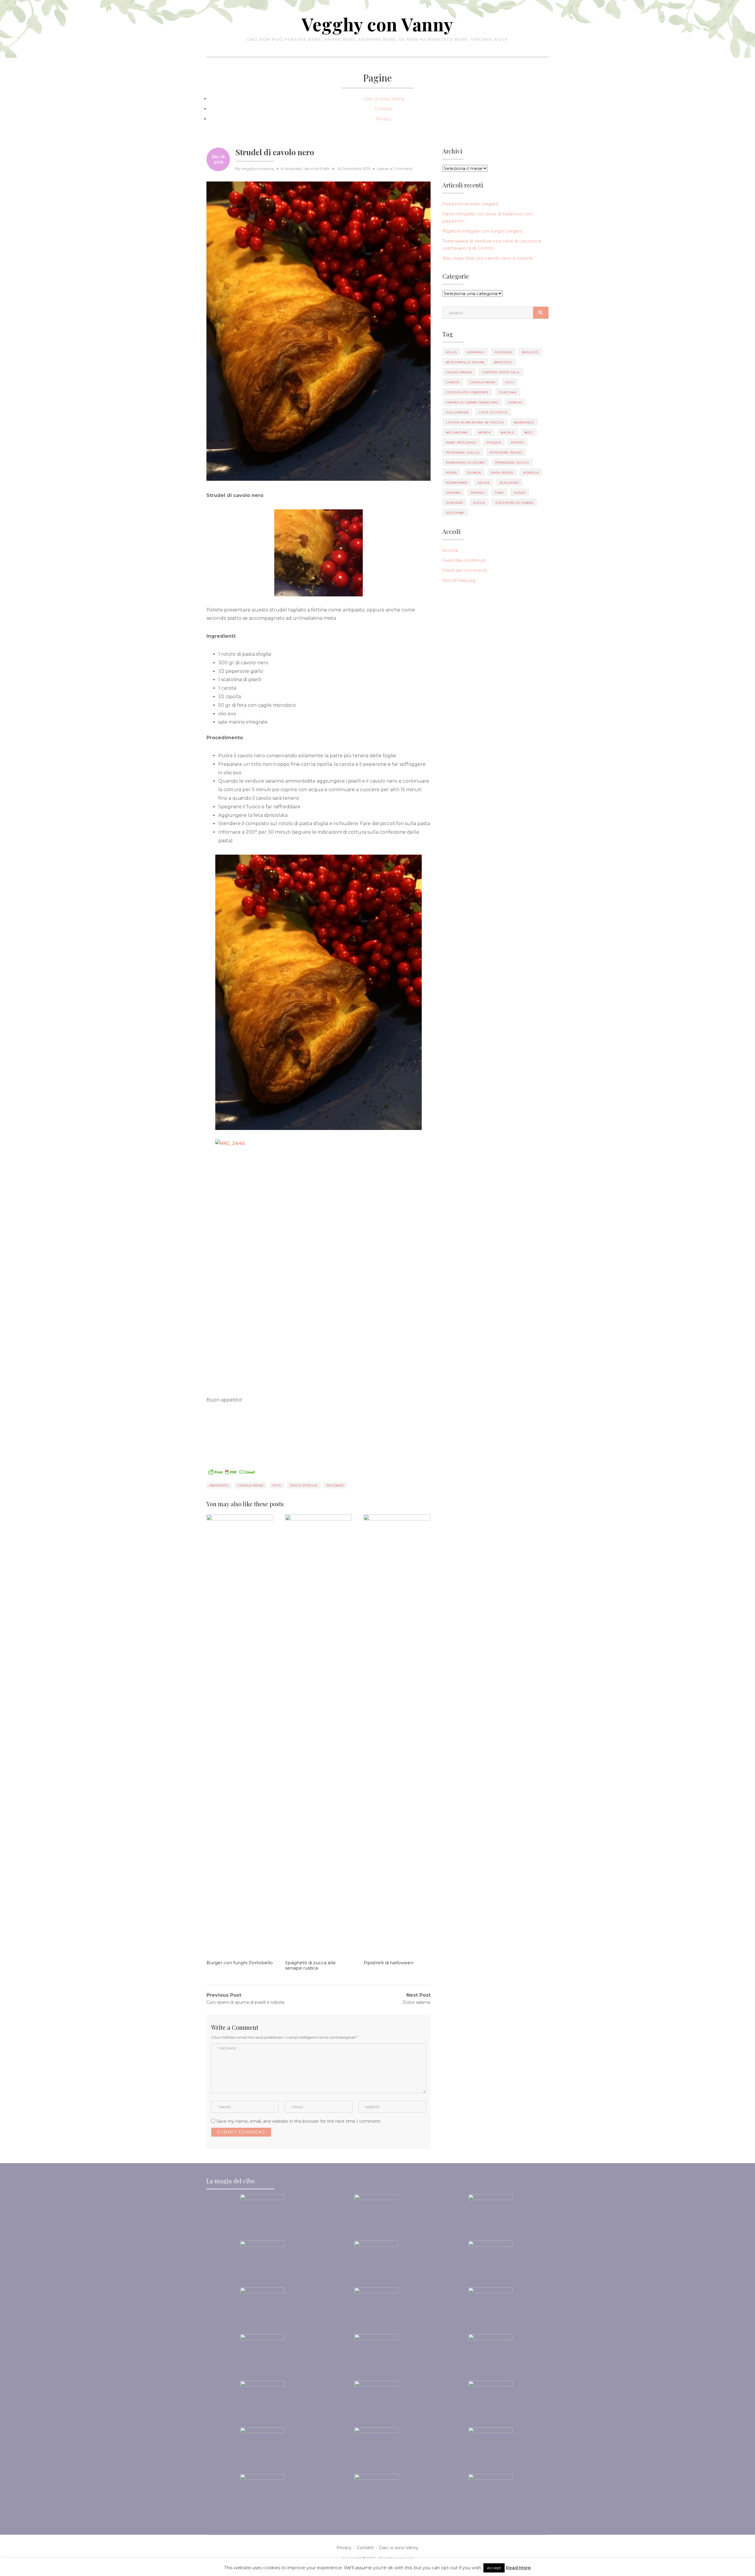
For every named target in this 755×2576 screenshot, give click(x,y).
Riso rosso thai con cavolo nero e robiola (487, 258)
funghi (515, 402)
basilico (530, 352)
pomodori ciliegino (466, 463)
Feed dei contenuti (464, 560)
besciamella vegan (465, 362)
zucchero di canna (514, 503)
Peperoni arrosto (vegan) (470, 204)
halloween (457, 412)
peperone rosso (506, 453)
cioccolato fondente (467, 392)
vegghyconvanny (258, 169)
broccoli (503, 362)
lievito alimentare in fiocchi (475, 422)
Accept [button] (494, 2568)
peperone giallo (463, 453)
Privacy (384, 119)
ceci (510, 382)
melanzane (457, 432)
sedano (453, 493)
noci (529, 432)
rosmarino (457, 483)
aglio (451, 352)
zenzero (454, 503)
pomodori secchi (512, 463)
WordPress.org (459, 580)
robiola (531, 473)
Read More (518, 2568)
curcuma (508, 392)
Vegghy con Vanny (377, 24)
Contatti (383, 109)
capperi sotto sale (501, 372)
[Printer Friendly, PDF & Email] (232, 1472)
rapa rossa (502, 473)
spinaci (478, 493)
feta (277, 1485)
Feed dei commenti (465, 570)
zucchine (455, 513)
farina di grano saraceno (472, 402)
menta (485, 432)
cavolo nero (251, 1485)
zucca (479, 503)
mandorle (524, 422)
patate (518, 443)
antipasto (219, 1485)
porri (451, 473)
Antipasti (293, 169)
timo (499, 493)
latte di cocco (493, 412)
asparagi (476, 352)
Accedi (450, 550)
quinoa (474, 473)
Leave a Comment (395, 169)
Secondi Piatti (317, 169)
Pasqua (494, 443)
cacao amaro (459, 372)
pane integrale (461, 443)
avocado (503, 352)
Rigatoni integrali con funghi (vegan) (482, 231)
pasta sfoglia (304, 1485)
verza (520, 493)
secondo (335, 1485)
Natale (508, 432)
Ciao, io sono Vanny (384, 99)
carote (453, 382)
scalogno (509, 483)
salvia (484, 483)
